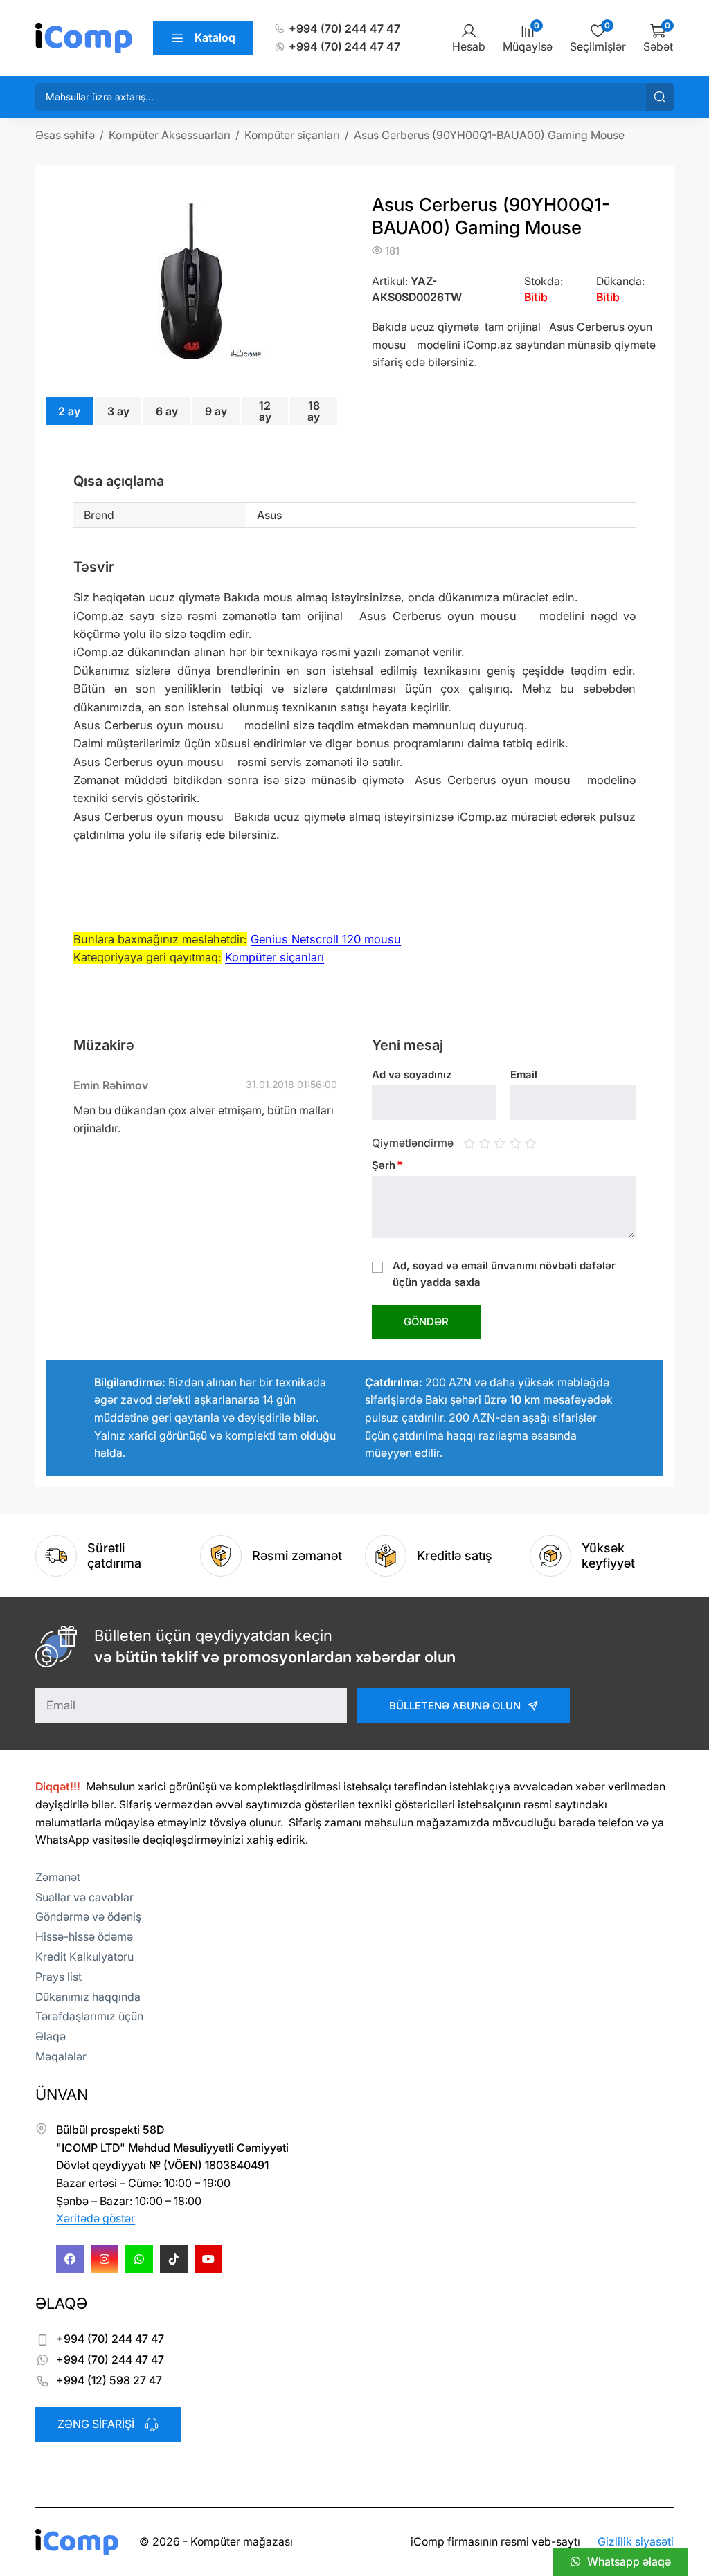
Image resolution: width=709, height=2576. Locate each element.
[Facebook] (70, 2259)
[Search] (660, 97)
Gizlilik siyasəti (636, 2541)
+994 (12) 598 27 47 (109, 2380)
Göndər (426, 1322)
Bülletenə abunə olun (455, 1706)
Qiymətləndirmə (413, 1143)
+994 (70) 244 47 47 (344, 28)
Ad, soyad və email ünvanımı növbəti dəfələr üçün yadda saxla (504, 1274)
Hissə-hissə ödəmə (84, 1936)
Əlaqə (51, 2036)
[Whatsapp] (139, 2259)
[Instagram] (105, 2259)
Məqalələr (61, 2056)
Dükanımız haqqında (88, 1997)
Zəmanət (58, 1877)
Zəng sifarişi (96, 2424)
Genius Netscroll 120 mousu (326, 939)
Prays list (59, 1977)
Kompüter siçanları (275, 957)
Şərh (388, 1165)
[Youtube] (208, 2259)
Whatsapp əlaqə (629, 2561)
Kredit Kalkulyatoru (84, 1957)
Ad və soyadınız (412, 1074)
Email (524, 1074)
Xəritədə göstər (96, 2218)
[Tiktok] (174, 2259)
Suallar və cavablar (84, 1897)
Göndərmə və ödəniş (88, 1916)
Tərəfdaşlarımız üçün (89, 2016)
